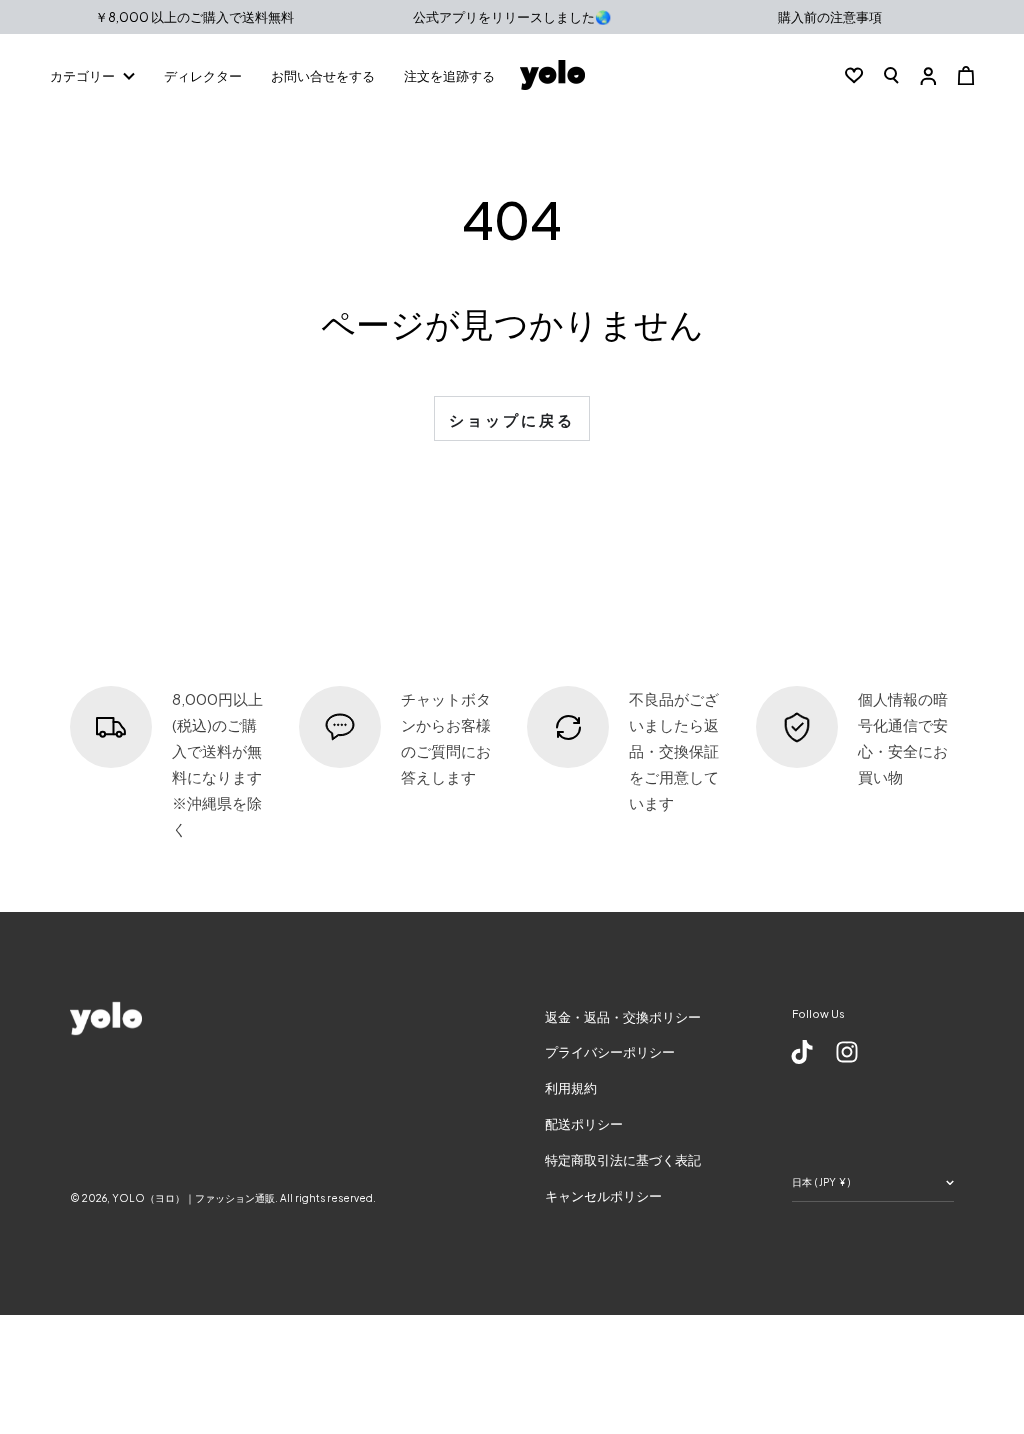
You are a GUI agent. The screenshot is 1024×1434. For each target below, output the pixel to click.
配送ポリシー (584, 1124)
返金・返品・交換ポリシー (623, 1017)
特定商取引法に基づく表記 (623, 1160)
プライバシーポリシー (610, 1052)
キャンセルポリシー (603, 1196)
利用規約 (571, 1088)
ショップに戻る (512, 419)
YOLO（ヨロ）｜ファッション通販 (193, 1198)
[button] (891, 75)
